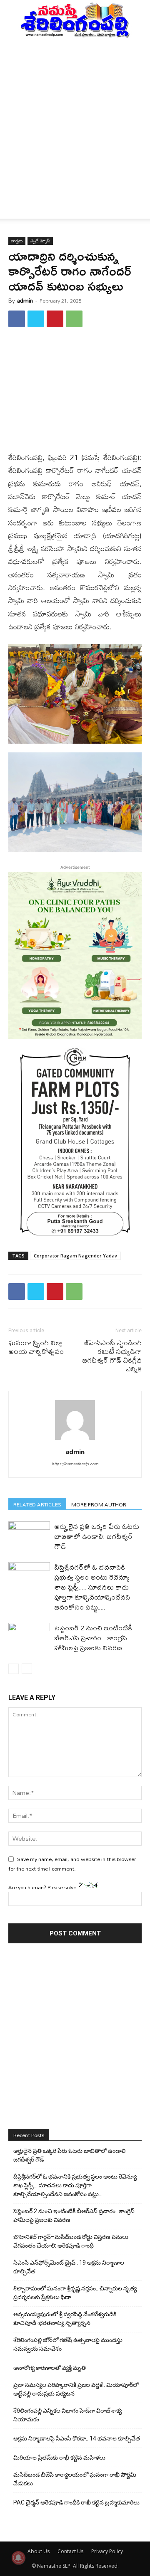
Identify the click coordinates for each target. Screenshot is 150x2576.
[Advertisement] (75, 117)
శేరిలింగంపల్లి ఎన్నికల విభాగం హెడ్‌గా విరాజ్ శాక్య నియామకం (67, 2415)
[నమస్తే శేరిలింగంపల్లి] (75, 20)
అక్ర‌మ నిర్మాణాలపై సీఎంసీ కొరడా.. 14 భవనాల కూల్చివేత (77, 2438)
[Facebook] (17, 319)
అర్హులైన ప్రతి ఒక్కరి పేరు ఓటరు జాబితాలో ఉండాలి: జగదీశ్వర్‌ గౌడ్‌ (97, 1536)
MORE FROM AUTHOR (99, 1504)
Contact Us (70, 2551)
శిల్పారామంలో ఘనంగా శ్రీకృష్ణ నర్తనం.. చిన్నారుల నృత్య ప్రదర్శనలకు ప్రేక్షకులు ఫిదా (75, 2293)
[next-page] (27, 1669)
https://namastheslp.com (75, 1464)
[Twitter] (36, 319)
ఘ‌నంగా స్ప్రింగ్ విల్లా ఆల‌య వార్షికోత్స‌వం (36, 1347)
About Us (39, 2551)
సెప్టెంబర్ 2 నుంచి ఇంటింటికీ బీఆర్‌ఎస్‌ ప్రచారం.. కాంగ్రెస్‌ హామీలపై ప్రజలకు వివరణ (93, 1638)
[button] (14, 207)
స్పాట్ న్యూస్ (40, 241)
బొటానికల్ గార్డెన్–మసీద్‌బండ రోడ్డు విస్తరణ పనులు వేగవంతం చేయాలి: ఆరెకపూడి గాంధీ (71, 2241)
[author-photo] (75, 1440)
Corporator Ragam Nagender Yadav (75, 1256)
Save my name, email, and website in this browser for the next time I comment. (72, 1864)
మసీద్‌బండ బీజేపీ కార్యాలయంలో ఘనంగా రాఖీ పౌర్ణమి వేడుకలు (75, 2479)
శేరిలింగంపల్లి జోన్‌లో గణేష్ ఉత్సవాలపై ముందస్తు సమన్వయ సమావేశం (68, 2344)
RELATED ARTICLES (37, 1504)
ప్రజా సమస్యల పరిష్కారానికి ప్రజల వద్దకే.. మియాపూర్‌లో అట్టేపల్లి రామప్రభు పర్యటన (76, 2389)
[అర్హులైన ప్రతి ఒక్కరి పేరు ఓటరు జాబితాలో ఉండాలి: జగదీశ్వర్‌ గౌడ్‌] (29, 1536)
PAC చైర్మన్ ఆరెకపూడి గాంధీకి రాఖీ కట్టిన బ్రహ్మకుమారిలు (76, 2502)
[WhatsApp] (74, 319)
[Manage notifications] (18, 2558)
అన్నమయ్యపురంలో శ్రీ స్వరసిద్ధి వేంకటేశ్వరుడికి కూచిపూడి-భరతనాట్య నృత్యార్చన (65, 2318)
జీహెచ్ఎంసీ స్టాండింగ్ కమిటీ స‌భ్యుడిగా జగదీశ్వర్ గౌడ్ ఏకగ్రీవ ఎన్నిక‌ (112, 1356)
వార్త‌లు (17, 241)
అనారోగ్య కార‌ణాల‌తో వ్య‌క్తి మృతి (50, 2368)
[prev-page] (14, 1669)
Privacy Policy (107, 2551)
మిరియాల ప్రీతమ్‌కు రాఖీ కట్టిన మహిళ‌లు (59, 2458)
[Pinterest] (55, 319)
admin (25, 301)
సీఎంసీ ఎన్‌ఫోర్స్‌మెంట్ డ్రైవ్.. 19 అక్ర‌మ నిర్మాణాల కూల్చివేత (69, 2267)
